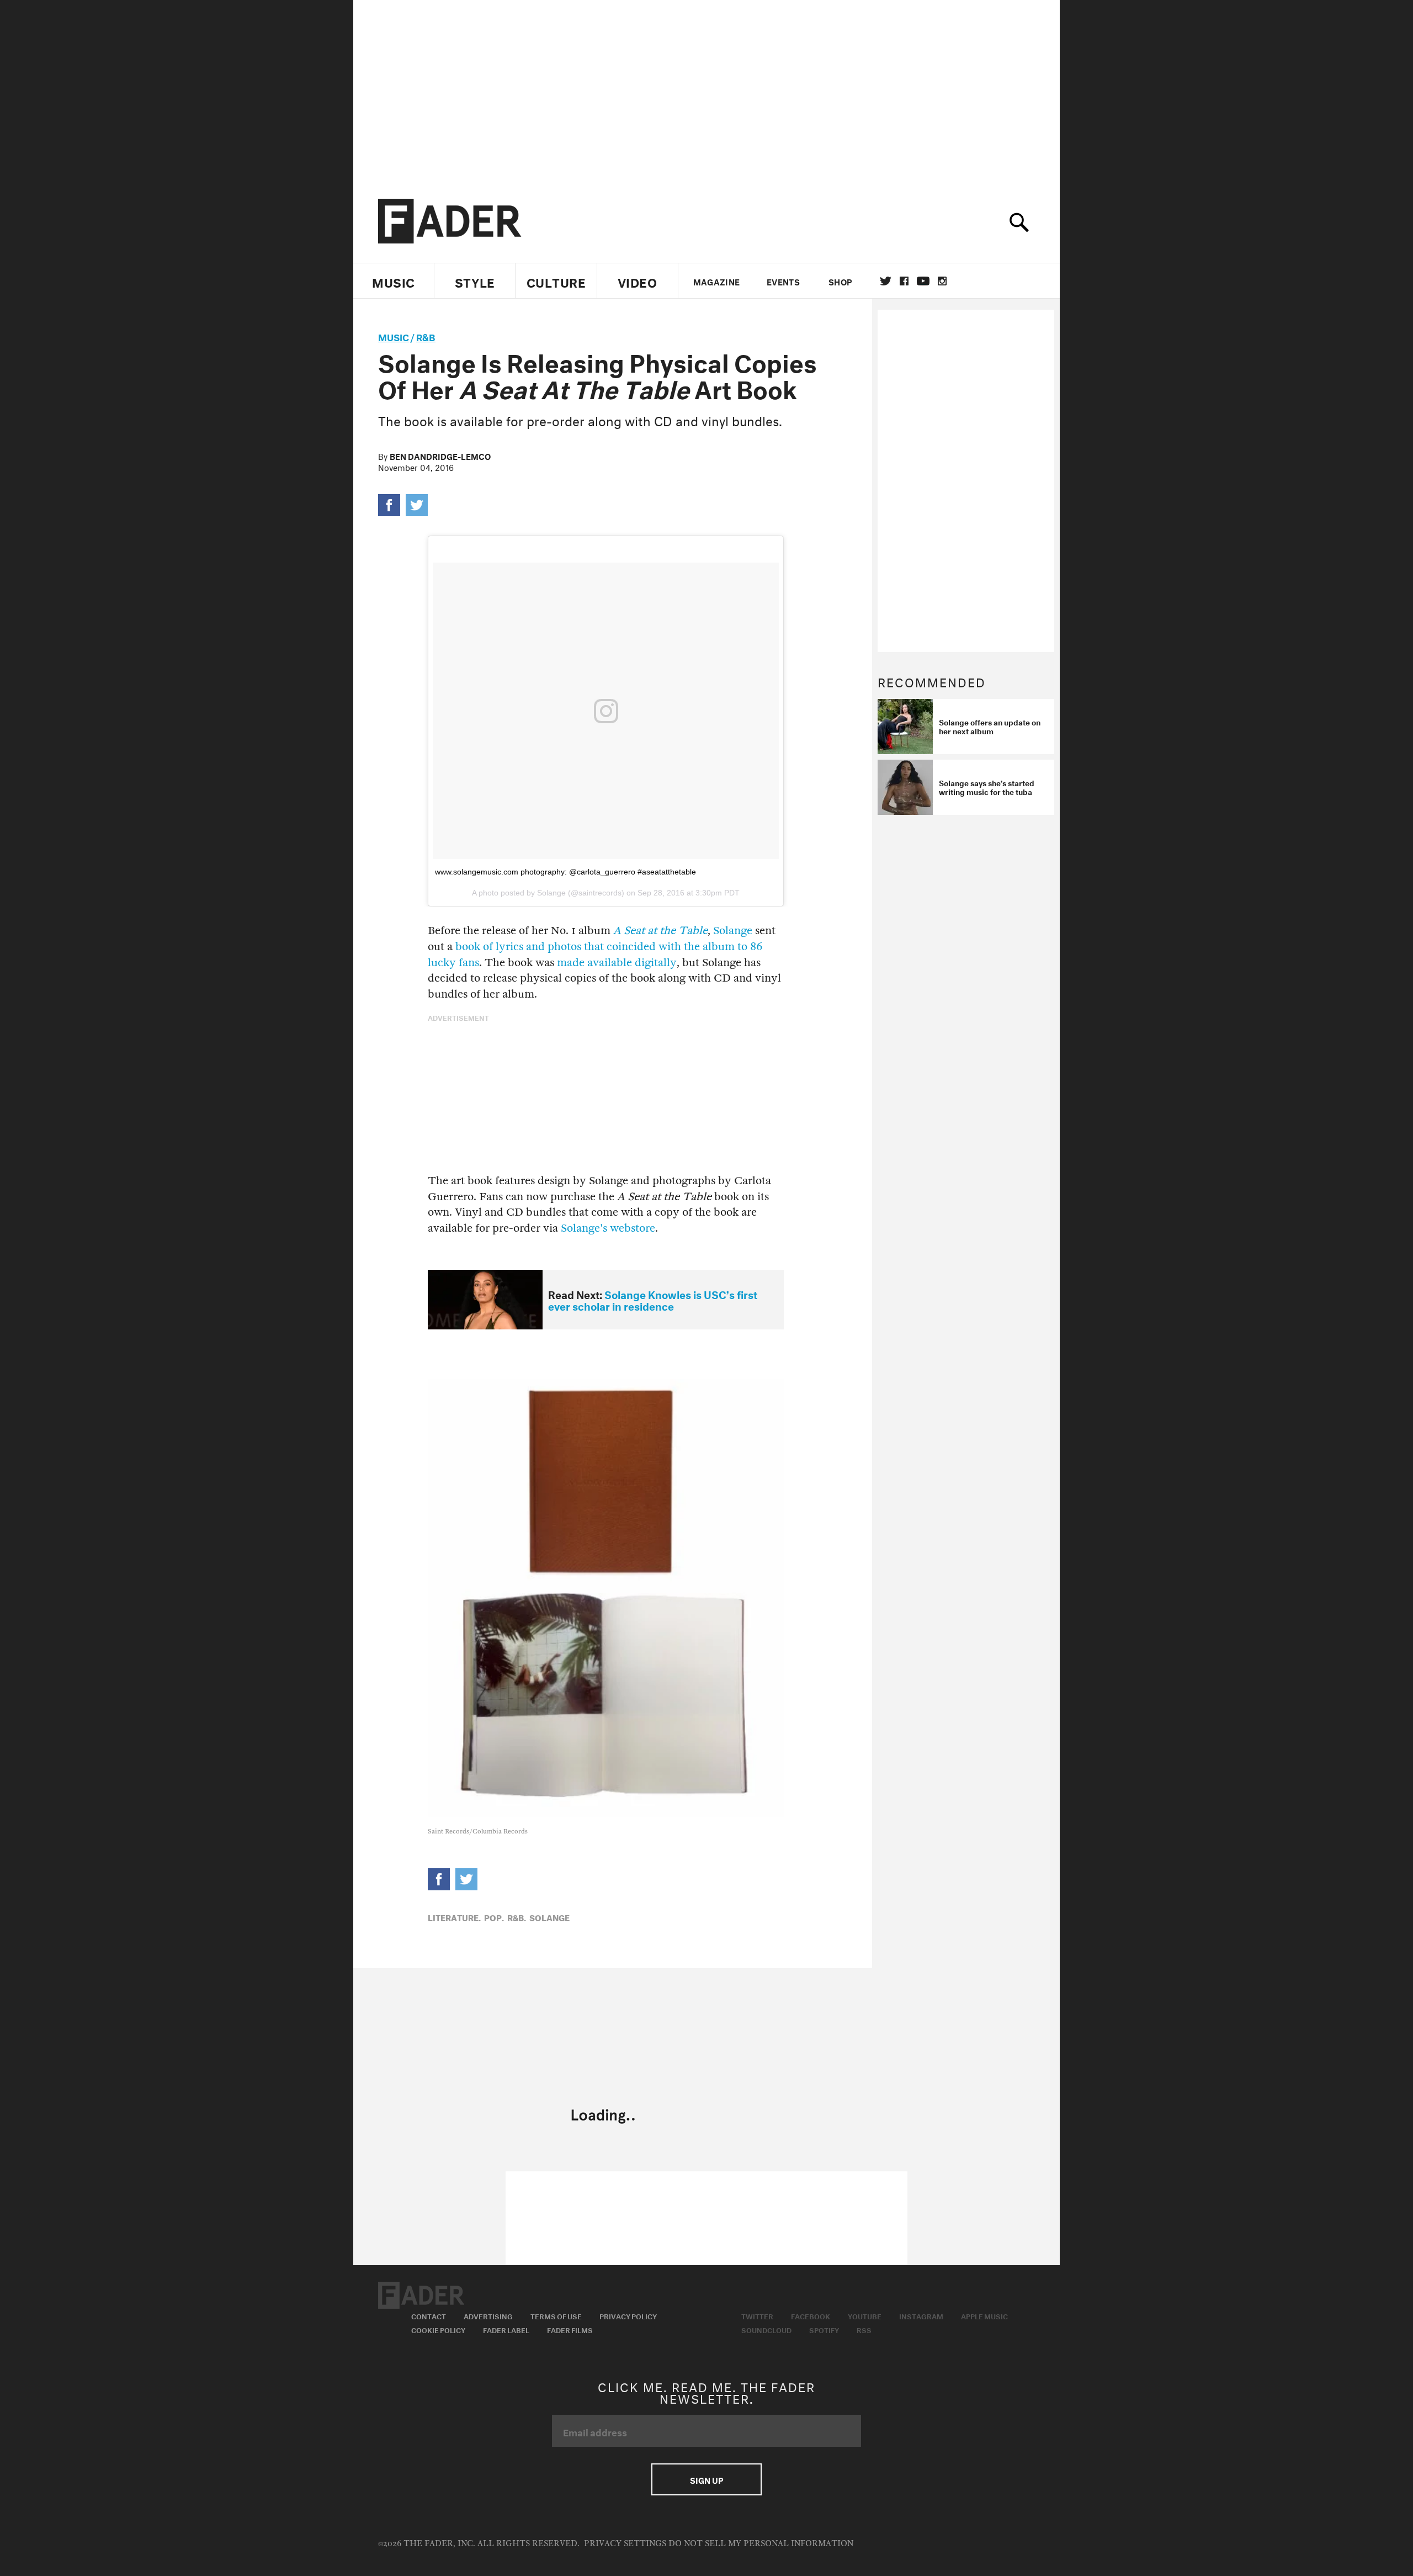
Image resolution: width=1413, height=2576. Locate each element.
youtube (923, 281)
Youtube (865, 2315)
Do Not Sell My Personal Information (761, 2544)
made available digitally (617, 963)
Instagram (921, 2315)
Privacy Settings (625, 2544)
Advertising (488, 2315)
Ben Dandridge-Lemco (440, 455)
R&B (426, 336)
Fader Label (506, 2329)
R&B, (517, 1917)
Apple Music (984, 2315)
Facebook (811, 2315)
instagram (942, 281)
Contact (429, 2315)
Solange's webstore (608, 1228)
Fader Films (570, 2329)
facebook (904, 281)
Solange (733, 931)
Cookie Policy (438, 2329)
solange (549, 1917)
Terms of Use (556, 2315)
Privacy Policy (628, 2315)
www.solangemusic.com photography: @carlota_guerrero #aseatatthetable (565, 872)
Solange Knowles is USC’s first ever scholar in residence (653, 1299)
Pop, (494, 1917)
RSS (864, 2329)
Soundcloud (766, 2329)
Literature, (454, 1917)
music (394, 336)
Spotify (824, 2329)
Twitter (886, 281)
